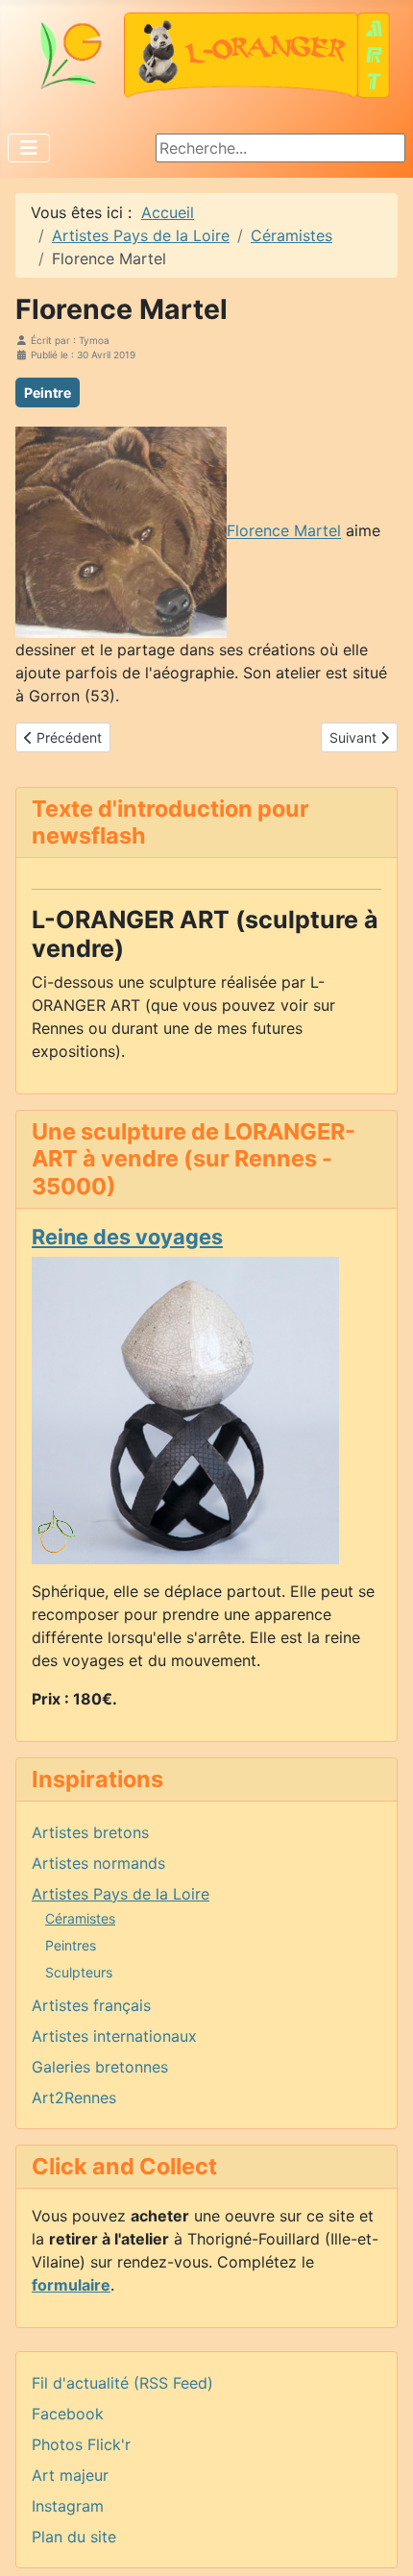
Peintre (48, 393)
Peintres (71, 1945)
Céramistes (80, 1918)
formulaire (71, 2285)
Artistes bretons (90, 1832)
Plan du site (74, 2537)
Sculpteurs (79, 1972)
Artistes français (91, 2005)
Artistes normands (98, 1863)
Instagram (68, 2506)
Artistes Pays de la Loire (121, 1894)
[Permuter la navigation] (29, 148)
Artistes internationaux (114, 2036)
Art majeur (70, 2475)
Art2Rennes (74, 2098)
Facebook (68, 2414)
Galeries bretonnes (100, 2067)
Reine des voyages (127, 1237)
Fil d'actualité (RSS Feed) (122, 2383)
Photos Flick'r (81, 2444)
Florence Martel (284, 531)
